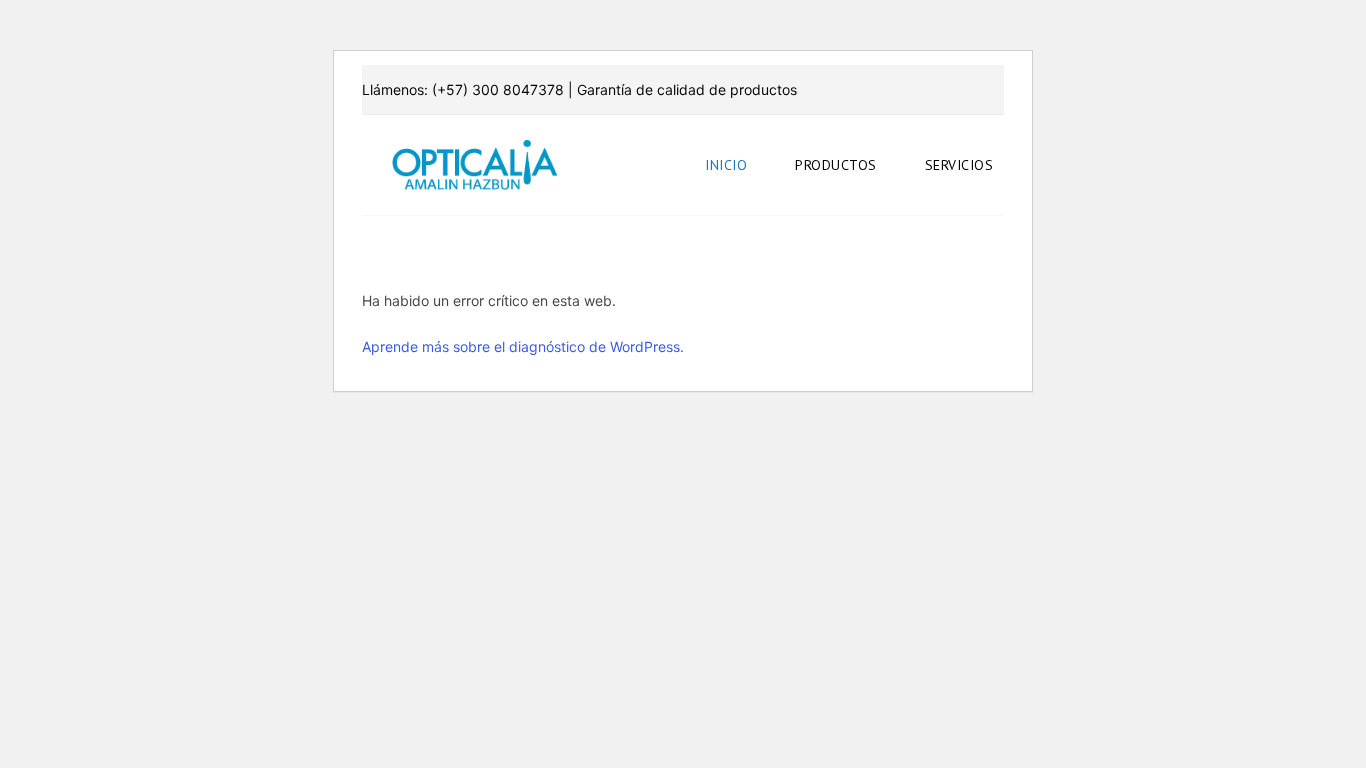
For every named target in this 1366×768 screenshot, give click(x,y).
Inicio (726, 165)
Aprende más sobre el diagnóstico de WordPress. (523, 346)
